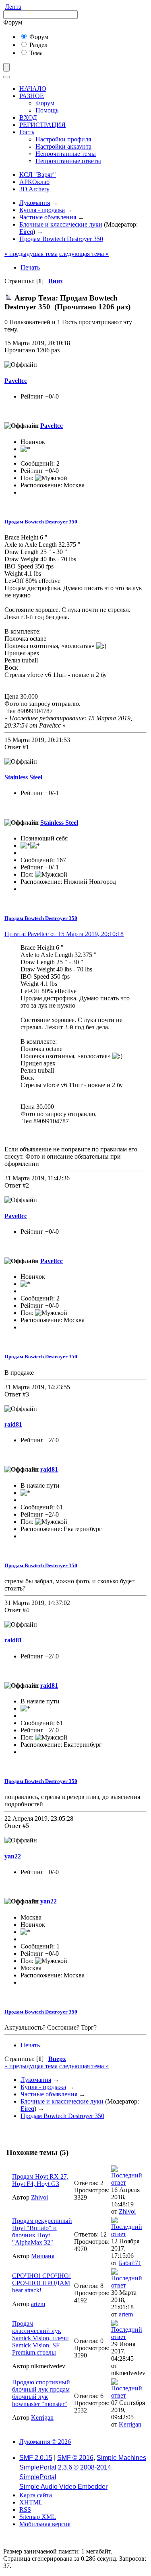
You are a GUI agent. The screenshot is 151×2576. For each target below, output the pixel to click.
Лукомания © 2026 (45, 2442)
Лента (13, 7)
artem (38, 2304)
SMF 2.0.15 (36, 2458)
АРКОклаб (34, 182)
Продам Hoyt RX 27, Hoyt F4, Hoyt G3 (40, 2180)
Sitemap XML (38, 2517)
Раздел (38, 45)
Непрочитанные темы (66, 154)
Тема (35, 53)
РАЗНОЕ (32, 96)
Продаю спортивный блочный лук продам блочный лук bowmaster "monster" (41, 2393)
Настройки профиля (63, 139)
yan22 (13, 1856)
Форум (38, 37)
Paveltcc (16, 381)
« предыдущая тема (31, 254)
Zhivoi (39, 2197)
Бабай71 (130, 2263)
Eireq (26, 232)
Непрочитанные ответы (68, 161)
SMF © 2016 (75, 2458)
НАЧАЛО (33, 89)
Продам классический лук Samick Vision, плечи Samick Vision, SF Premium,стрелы (40, 2338)
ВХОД (28, 118)
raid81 (13, 1424)
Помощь (47, 110)
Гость (27, 132)
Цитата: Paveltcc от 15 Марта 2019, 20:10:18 (64, 934)
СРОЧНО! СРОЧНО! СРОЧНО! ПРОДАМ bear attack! (41, 2283)
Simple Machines (121, 2458)
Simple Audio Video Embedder (63, 2487)
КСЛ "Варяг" (38, 175)
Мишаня (43, 2256)
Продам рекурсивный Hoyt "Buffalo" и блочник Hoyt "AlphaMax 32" (42, 2232)
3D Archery (34, 189)
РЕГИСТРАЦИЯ (42, 125)
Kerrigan (42, 2418)
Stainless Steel (23, 777)
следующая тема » (84, 254)
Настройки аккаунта (63, 146)
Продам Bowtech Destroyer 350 (41, 522)
